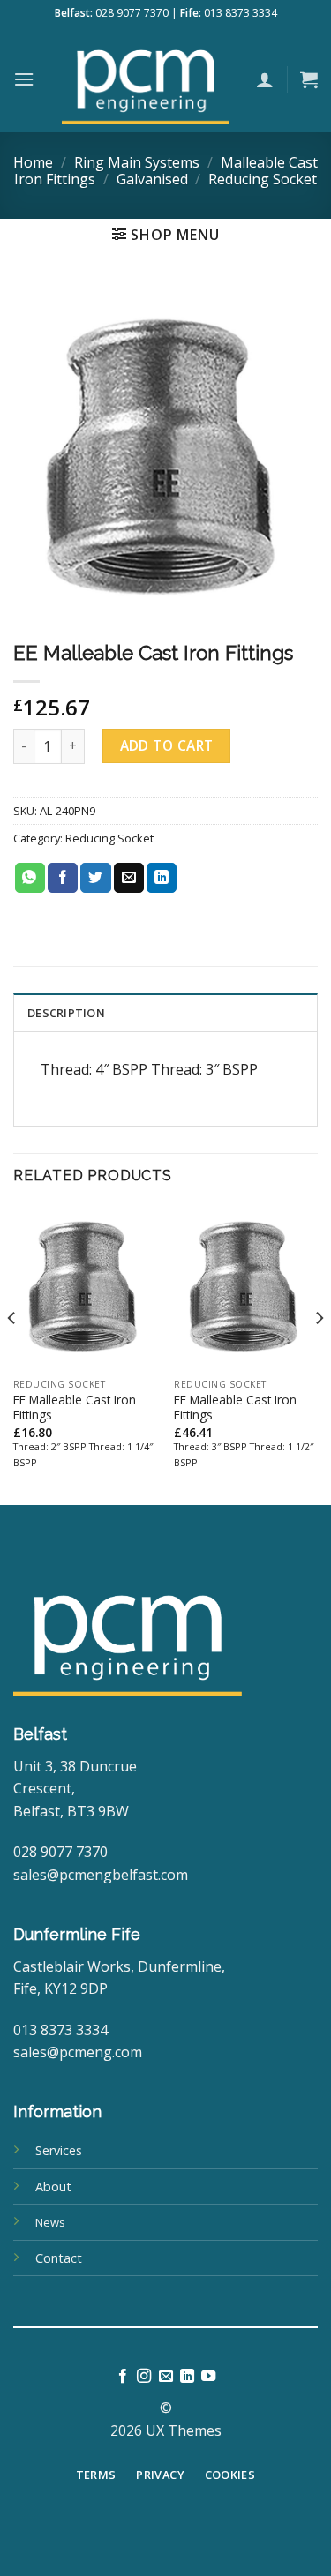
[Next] (319, 1352)
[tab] (165, 1012)
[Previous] (12, 1352)
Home (33, 162)
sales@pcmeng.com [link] (78, 2052)
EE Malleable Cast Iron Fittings (75, 1408)
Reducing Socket (263, 179)
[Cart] (309, 79)
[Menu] (24, 79)
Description (66, 1013)
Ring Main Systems (137, 162)
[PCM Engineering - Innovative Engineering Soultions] (145, 79)
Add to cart (167, 745)
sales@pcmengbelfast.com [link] (101, 1875)
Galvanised (152, 179)
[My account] (265, 79)
